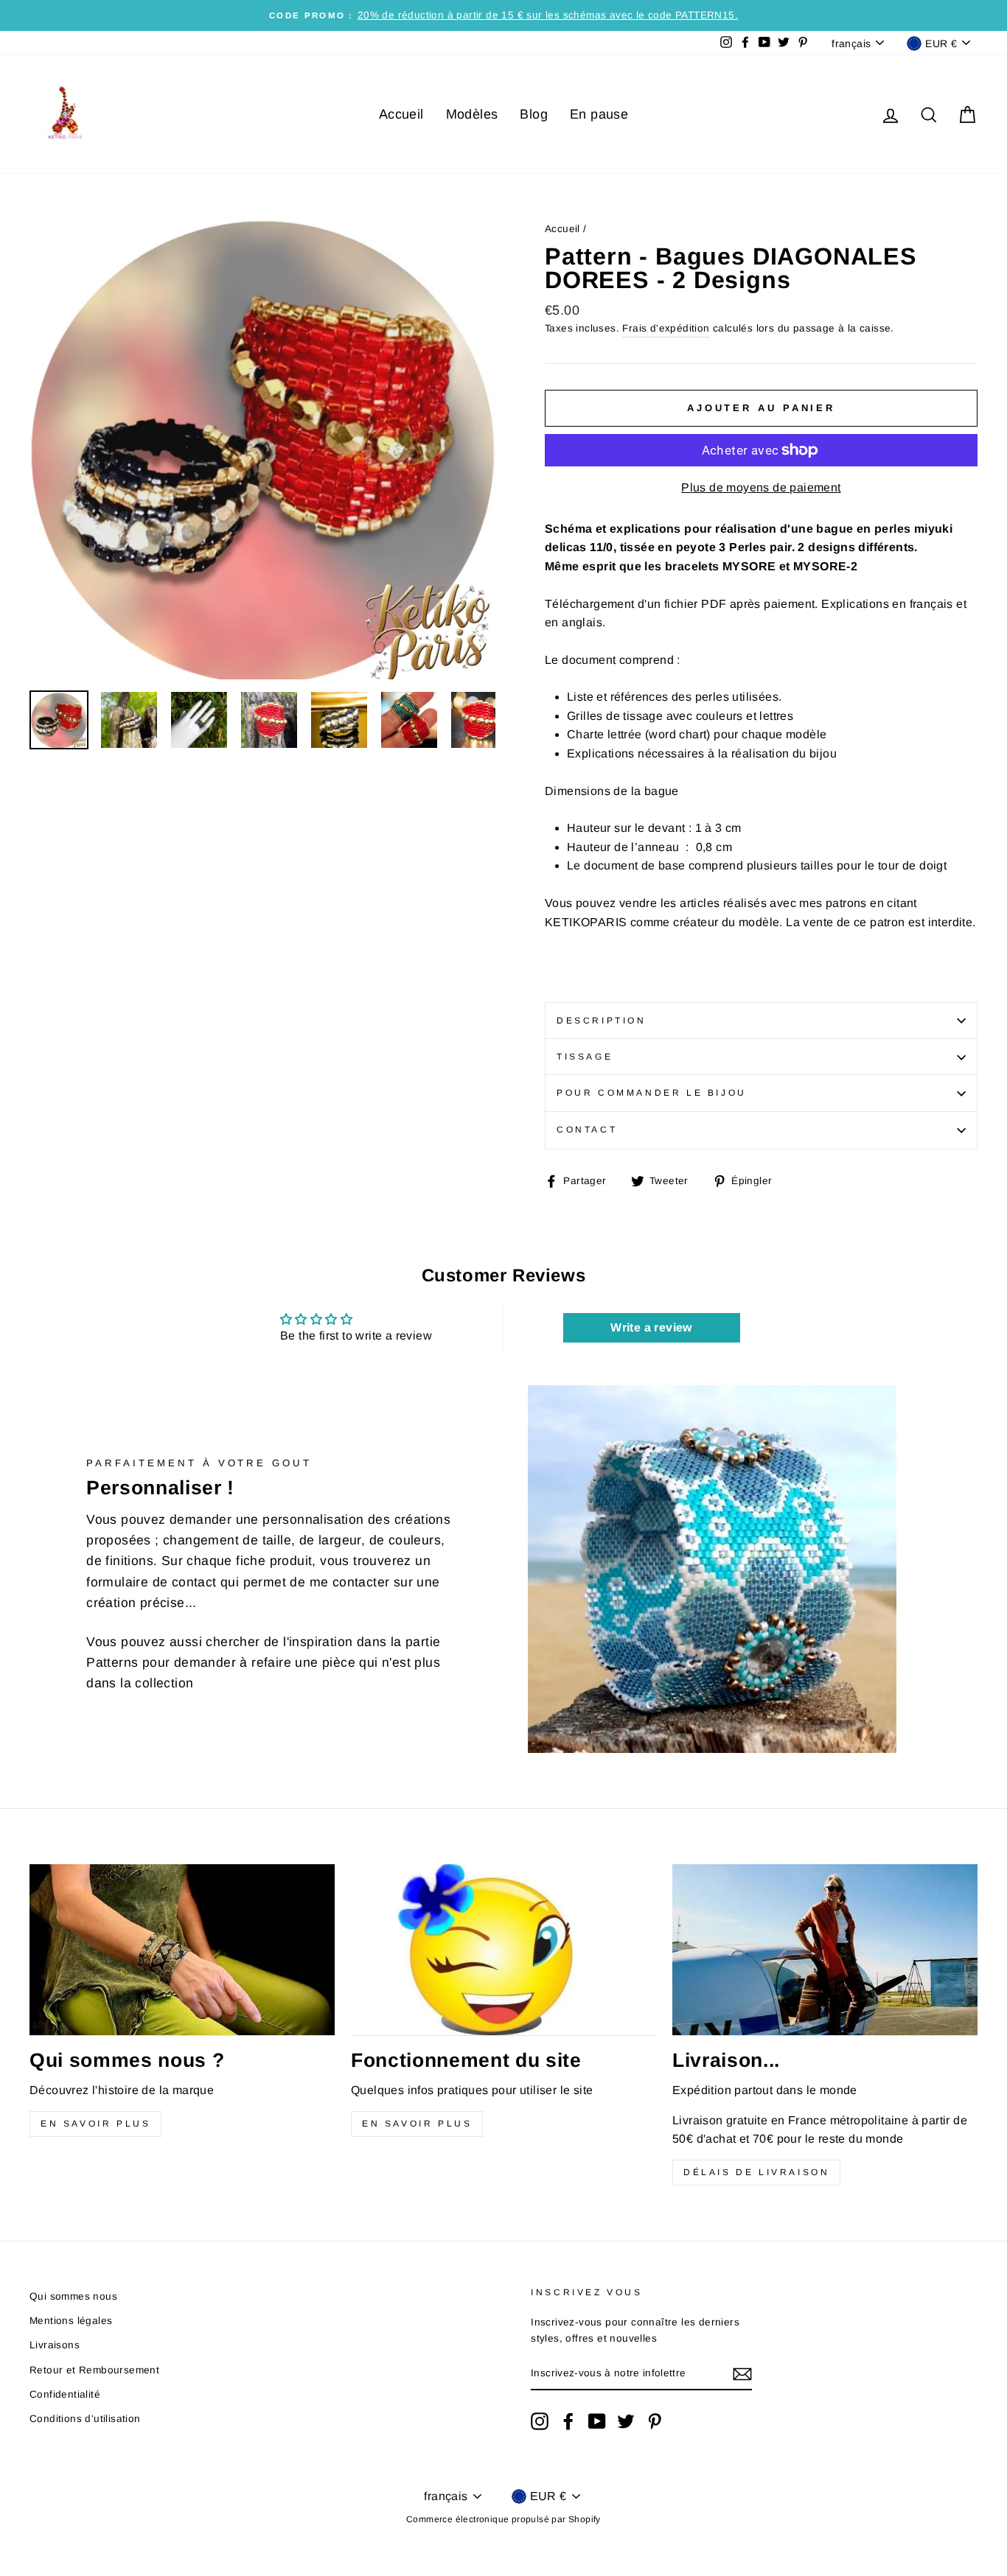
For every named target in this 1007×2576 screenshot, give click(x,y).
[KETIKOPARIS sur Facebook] (568, 2421)
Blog (534, 114)
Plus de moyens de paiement (761, 487)
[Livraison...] (825, 1950)
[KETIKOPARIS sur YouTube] (597, 2421)
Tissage (585, 1057)
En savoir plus (95, 2124)
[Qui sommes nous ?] (182, 1950)
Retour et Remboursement (94, 2370)
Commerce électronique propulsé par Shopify (503, 2519)
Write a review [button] (651, 1327)
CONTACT (587, 1130)
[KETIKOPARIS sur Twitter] (626, 2421)
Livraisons (55, 2345)
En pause (599, 114)
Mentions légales (71, 2321)
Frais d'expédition (666, 328)
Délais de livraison (756, 2172)
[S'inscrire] (742, 2374)
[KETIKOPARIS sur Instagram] (540, 2421)
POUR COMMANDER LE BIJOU (652, 1093)
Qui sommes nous (73, 2296)
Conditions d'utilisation (85, 2419)
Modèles (472, 114)
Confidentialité (65, 2394)
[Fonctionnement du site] (503, 1950)
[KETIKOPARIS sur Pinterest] (655, 2421)
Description (602, 1021)
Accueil (401, 114)
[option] (503, 15)
